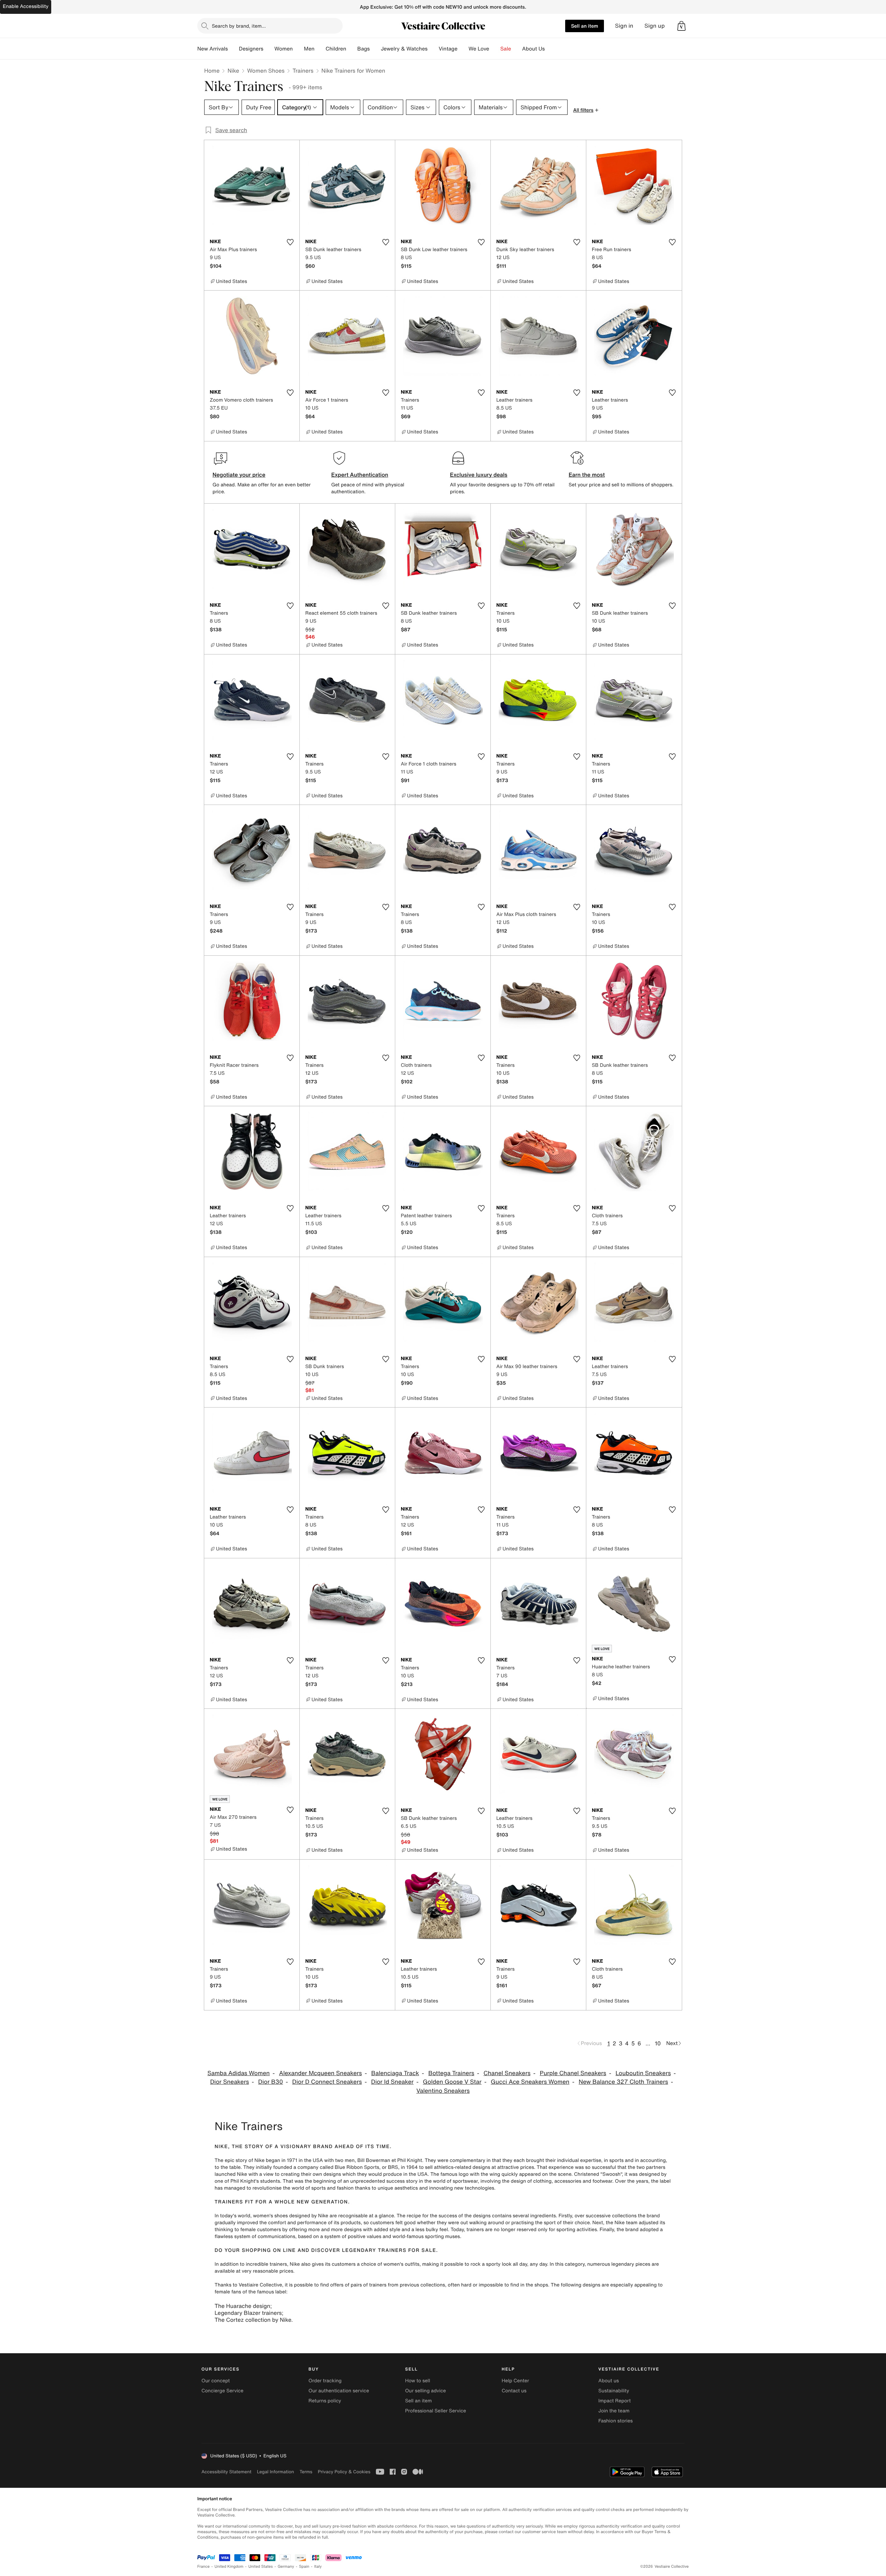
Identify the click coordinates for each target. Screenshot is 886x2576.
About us (609, 2381)
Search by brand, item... (239, 26)
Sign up (655, 26)
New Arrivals (213, 49)
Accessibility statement (226, 2472)
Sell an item (585, 26)
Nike (233, 71)
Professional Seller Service (435, 2411)
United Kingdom (229, 2566)
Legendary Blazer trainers (248, 2313)
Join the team (614, 2411)
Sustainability (614, 2391)
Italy (318, 2566)
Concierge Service (222, 2391)
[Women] (298, 49)
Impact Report (615, 2401)
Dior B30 (270, 2082)
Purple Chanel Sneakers (573, 2073)
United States (261, 2566)
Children (336, 49)
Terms (306, 2472)
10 (658, 2043)
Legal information (275, 2472)
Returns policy (325, 2401)
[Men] (320, 49)
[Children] (352, 49)
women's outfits (401, 2264)
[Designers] (269, 49)
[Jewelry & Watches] (433, 49)
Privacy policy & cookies (344, 2472)
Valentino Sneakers (443, 2091)
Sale (506, 49)
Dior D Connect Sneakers (327, 2082)
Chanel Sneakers (507, 2073)
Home (212, 71)
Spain (304, 2566)
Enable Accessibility (26, 6)
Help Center (516, 2381)
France (204, 2566)
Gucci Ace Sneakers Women (530, 2082)
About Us (534, 49)
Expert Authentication (360, 475)
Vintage (448, 49)
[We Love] (495, 49)
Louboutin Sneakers (643, 2073)
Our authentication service (339, 2391)
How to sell (417, 2381)
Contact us (514, 2391)
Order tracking (325, 2381)
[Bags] (375, 49)
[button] (681, 26)
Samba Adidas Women (238, 2073)
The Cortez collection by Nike (253, 2320)
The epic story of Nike (239, 2160)
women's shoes (270, 2216)
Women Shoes (266, 71)
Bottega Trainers (451, 2073)
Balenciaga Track (395, 2073)
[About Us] (550, 49)
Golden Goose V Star (452, 2082)
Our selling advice (425, 2391)
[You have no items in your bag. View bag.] (681, 26)
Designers (251, 49)
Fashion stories (616, 2421)
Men (309, 49)
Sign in (624, 26)
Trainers (303, 71)
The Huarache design (242, 2306)
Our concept (216, 2381)
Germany (286, 2566)
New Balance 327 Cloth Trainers (623, 2082)
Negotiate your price (239, 475)
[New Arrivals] (233, 49)
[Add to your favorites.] (290, 242)
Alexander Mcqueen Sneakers (320, 2073)
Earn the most (587, 475)
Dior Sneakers (229, 2082)
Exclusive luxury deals (479, 475)
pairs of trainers (368, 2285)
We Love (479, 49)
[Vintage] (463, 49)
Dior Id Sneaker (392, 2082)
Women (284, 49)
